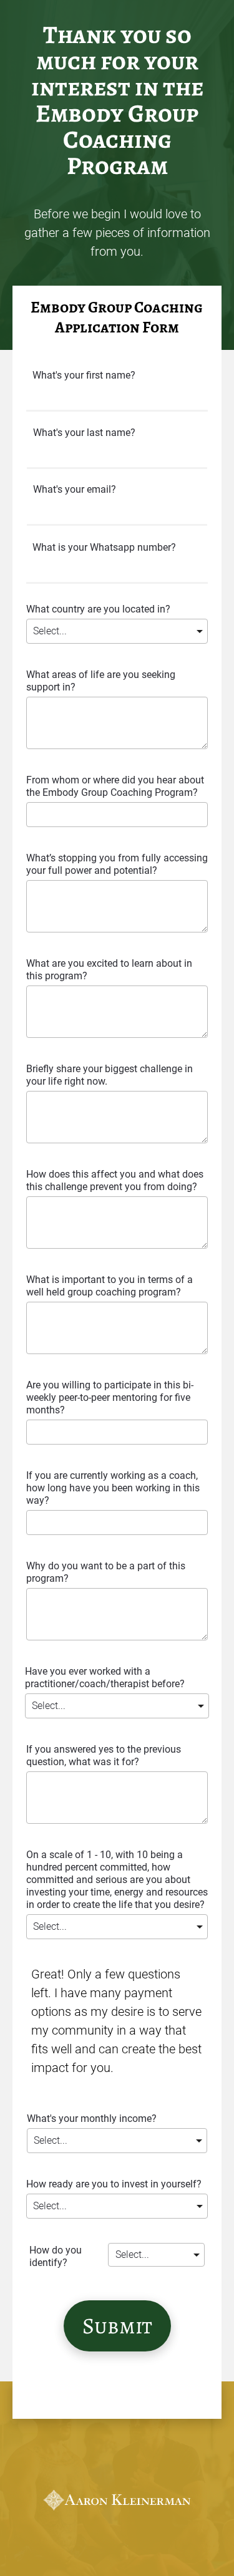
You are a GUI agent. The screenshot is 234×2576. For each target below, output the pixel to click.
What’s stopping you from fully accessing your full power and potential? (117, 864)
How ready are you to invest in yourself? (114, 2184)
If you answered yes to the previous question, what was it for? (104, 1755)
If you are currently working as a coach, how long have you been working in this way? (113, 1488)
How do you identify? (56, 2256)
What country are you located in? (98, 609)
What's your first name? (84, 375)
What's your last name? (84, 433)
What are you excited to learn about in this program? (109, 970)
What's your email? (75, 489)
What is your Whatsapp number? (104, 547)
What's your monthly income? (92, 2118)
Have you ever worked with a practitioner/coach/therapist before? (105, 1678)
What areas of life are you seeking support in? (101, 681)
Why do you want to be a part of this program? (106, 1572)
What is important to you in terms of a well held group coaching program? (110, 1286)
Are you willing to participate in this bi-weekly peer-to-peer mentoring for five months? (110, 1397)
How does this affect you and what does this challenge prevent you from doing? (115, 1180)
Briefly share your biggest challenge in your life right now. (110, 1075)
